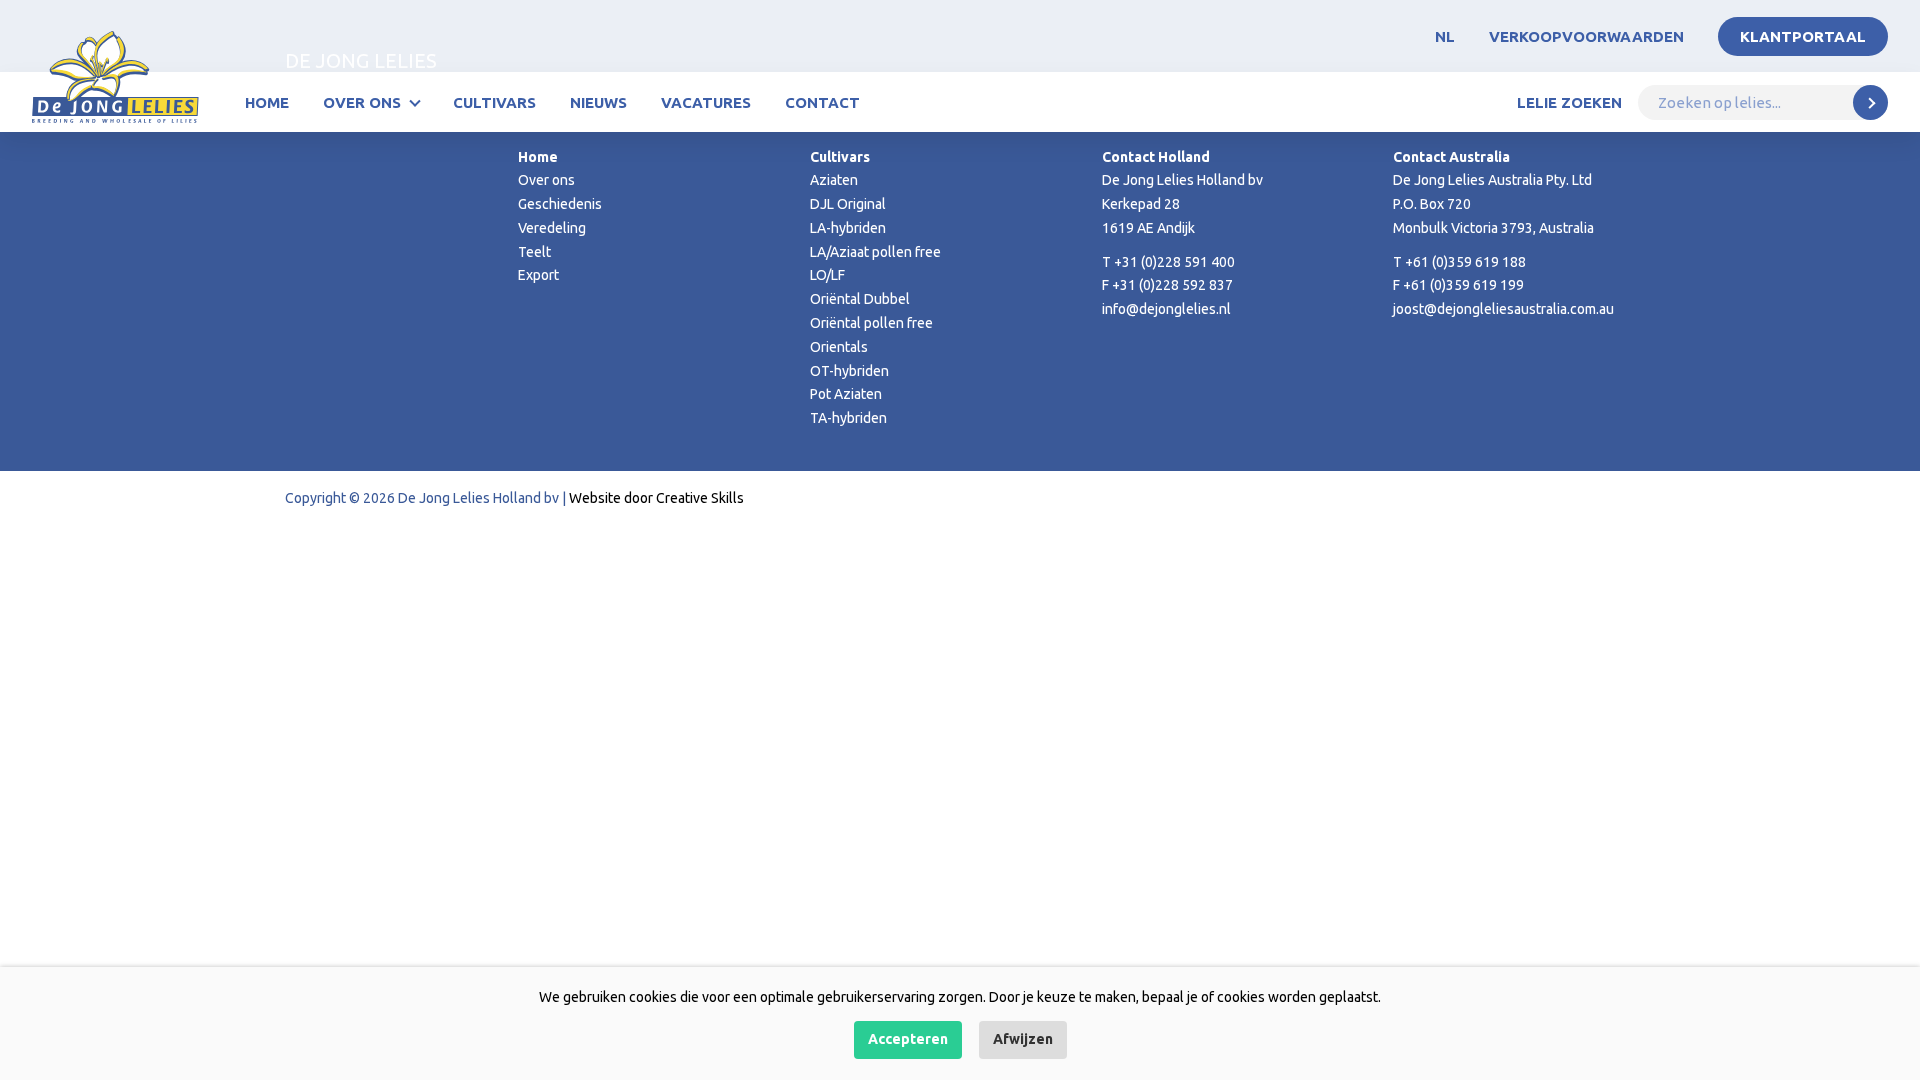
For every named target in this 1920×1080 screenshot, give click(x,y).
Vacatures (706, 102)
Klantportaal (1803, 36)
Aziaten (834, 180)
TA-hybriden (848, 418)
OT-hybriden (849, 371)
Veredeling (552, 228)
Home (267, 102)
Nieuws (598, 102)
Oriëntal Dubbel (860, 299)
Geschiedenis (560, 204)
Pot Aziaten (846, 394)
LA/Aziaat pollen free (875, 252)
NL (1445, 36)
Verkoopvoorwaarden (1586, 36)
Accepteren (908, 1039)
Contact (822, 102)
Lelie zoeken (1569, 102)
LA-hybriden (848, 228)
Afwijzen (1023, 1039)
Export (538, 275)
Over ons (362, 102)
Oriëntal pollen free (871, 323)
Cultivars (494, 102)
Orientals (839, 347)
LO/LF (827, 275)
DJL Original (848, 204)
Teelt (534, 252)
